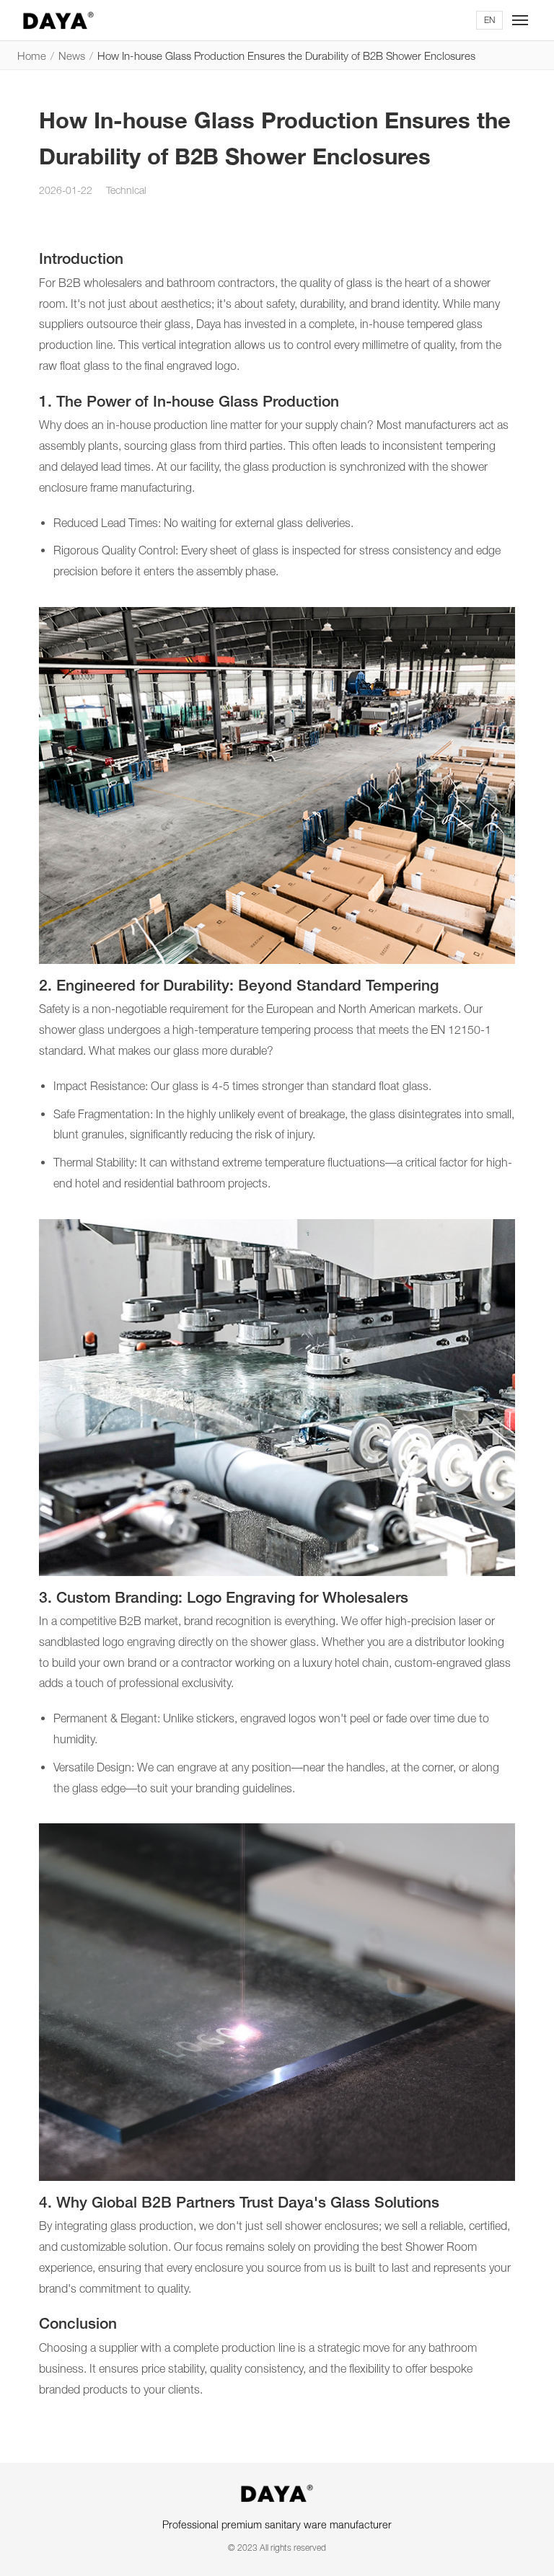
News (72, 56)
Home (32, 56)
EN (489, 20)
